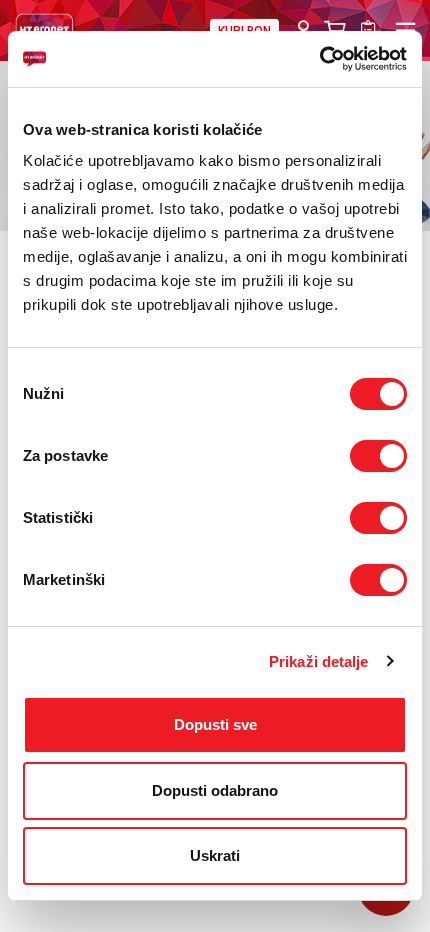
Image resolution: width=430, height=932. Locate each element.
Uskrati (215, 855)
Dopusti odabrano (215, 790)
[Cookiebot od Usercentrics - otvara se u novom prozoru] (319, 59)
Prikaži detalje (319, 661)
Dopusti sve (215, 724)
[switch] (378, 456)
